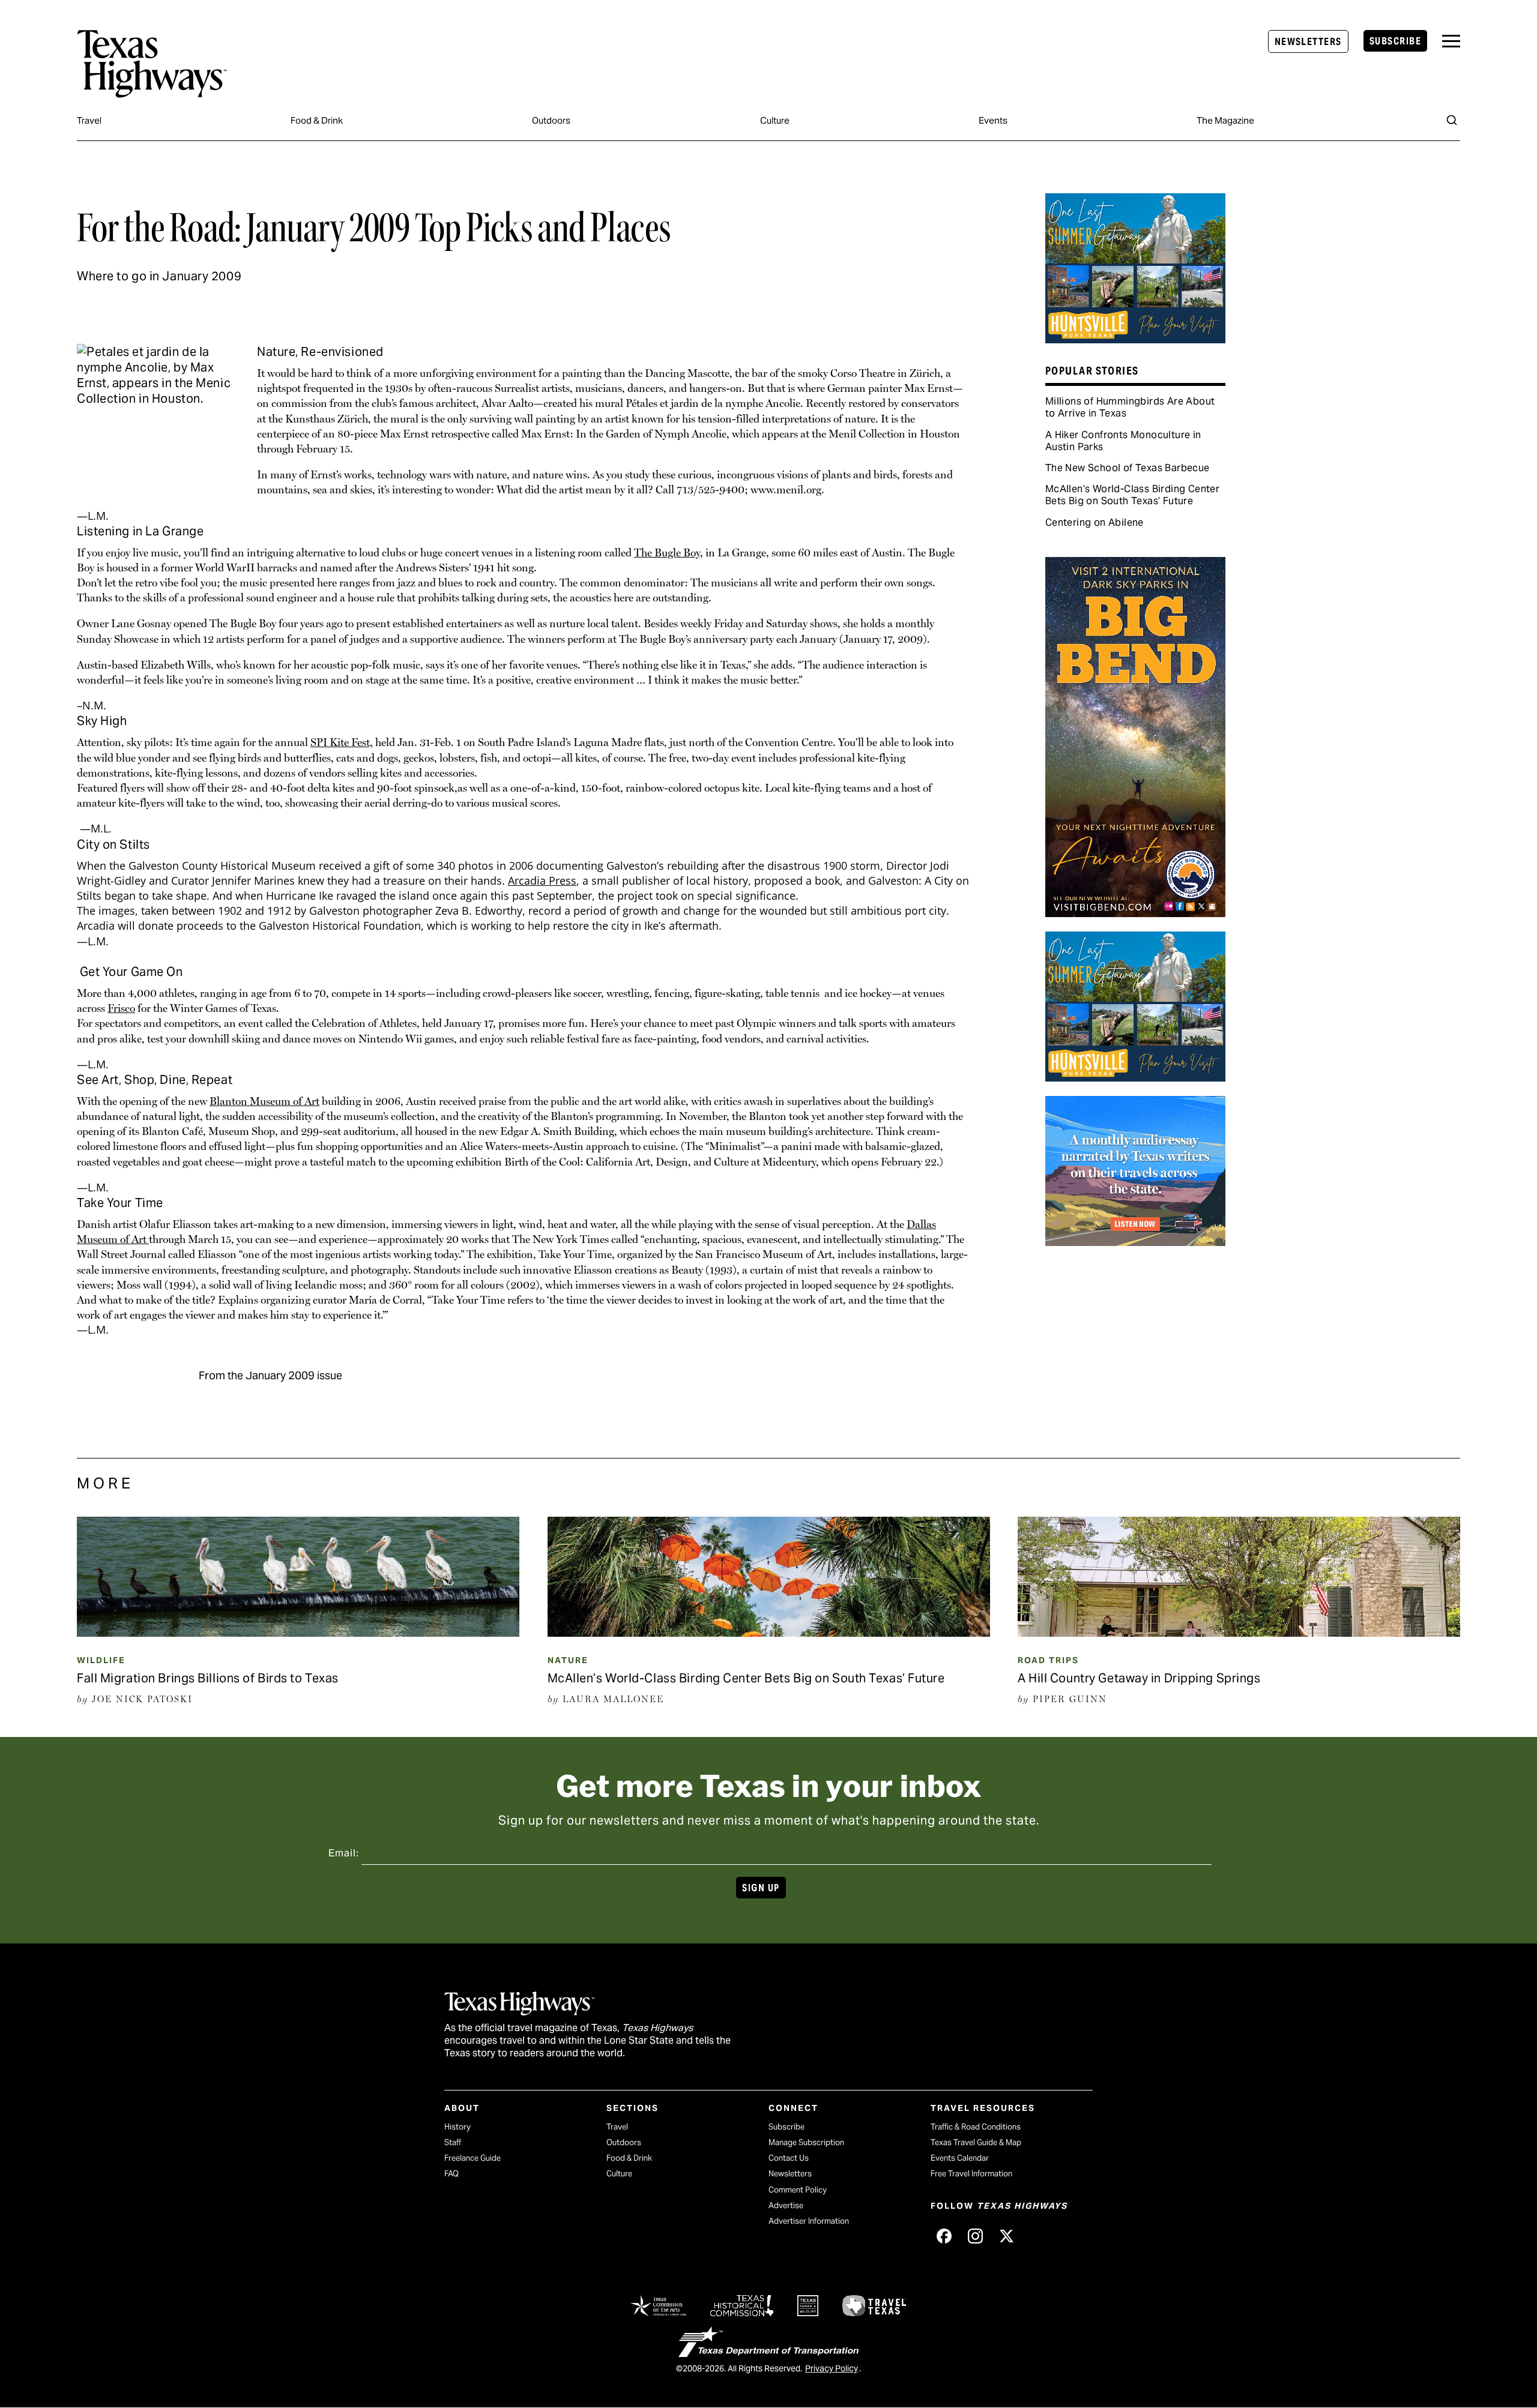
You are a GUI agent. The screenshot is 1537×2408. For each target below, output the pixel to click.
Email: (344, 1853)
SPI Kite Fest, (342, 742)
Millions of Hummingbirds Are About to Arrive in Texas (1130, 407)
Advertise (786, 2205)
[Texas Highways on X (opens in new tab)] (1006, 2236)
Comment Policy (798, 2190)
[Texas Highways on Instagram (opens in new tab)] (975, 2236)
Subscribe (1395, 41)
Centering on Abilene (1095, 522)
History (457, 2127)
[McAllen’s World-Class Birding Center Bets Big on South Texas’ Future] (769, 1633)
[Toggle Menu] (1451, 41)
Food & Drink (317, 120)
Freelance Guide (473, 2158)
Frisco (121, 1008)
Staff (453, 2142)
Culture (775, 120)
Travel (89, 120)
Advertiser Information (809, 2221)
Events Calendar (960, 2158)
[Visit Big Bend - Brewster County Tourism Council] (1135, 913)
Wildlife (101, 1660)
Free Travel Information (971, 2174)
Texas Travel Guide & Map (976, 2142)
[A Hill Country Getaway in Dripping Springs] (1239, 1633)
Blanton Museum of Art (264, 1101)
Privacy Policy (832, 2368)
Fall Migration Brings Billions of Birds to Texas (208, 1678)
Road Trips (1048, 1660)
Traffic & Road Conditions (976, 2127)
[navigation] (1451, 41)
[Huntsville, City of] (1135, 339)
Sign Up (761, 1888)
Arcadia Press (542, 880)
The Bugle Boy (667, 552)
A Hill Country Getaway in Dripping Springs (1139, 1678)
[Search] (1452, 120)
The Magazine (1225, 120)
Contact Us (789, 2158)
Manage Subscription (806, 2142)
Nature (568, 1660)
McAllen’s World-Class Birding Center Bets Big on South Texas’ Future (1132, 495)
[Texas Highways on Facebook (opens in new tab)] (944, 2236)
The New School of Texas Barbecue (1128, 468)
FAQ (451, 2174)
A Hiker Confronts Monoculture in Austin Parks (1123, 441)
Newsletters (1308, 42)
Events (993, 120)
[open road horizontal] (1135, 1242)
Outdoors (551, 120)
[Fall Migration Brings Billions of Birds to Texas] (298, 1633)
